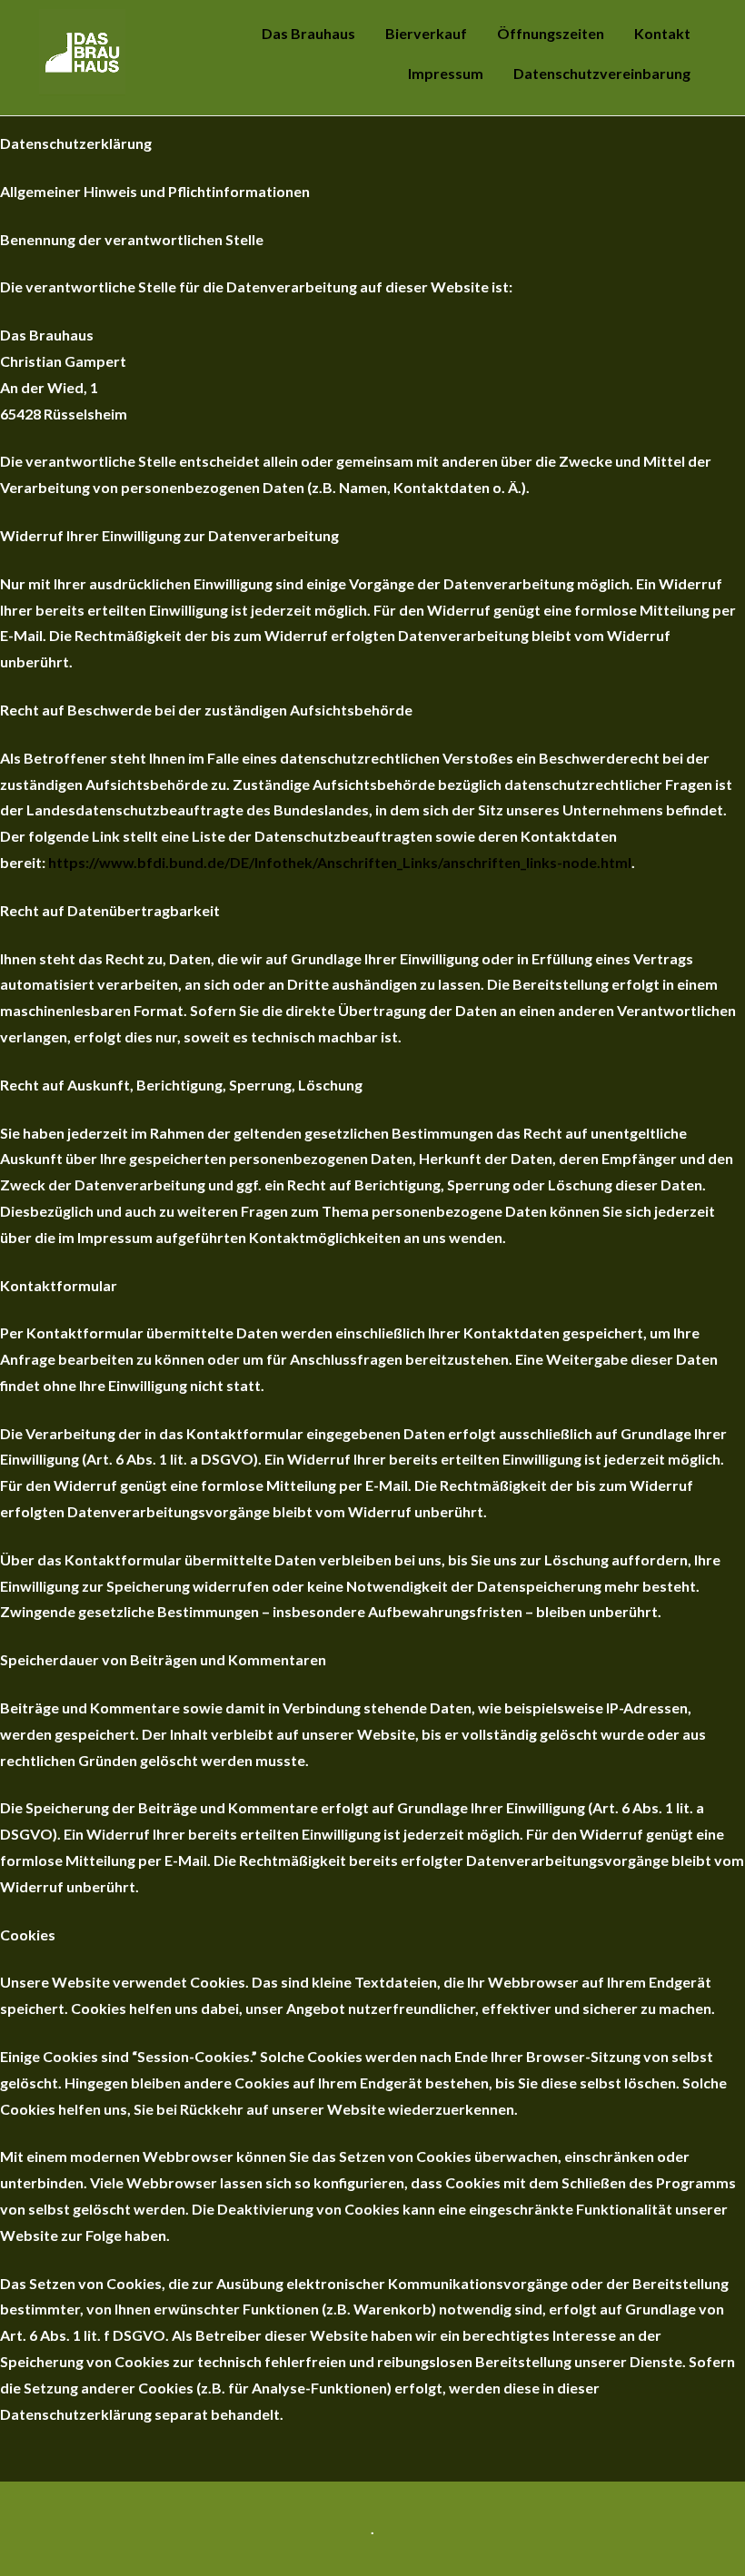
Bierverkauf (426, 33)
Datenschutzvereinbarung (602, 73)
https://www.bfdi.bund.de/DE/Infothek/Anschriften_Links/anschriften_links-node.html (340, 862)
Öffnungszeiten (551, 33)
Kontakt (662, 33)
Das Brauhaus (308, 33)
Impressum (446, 73)
